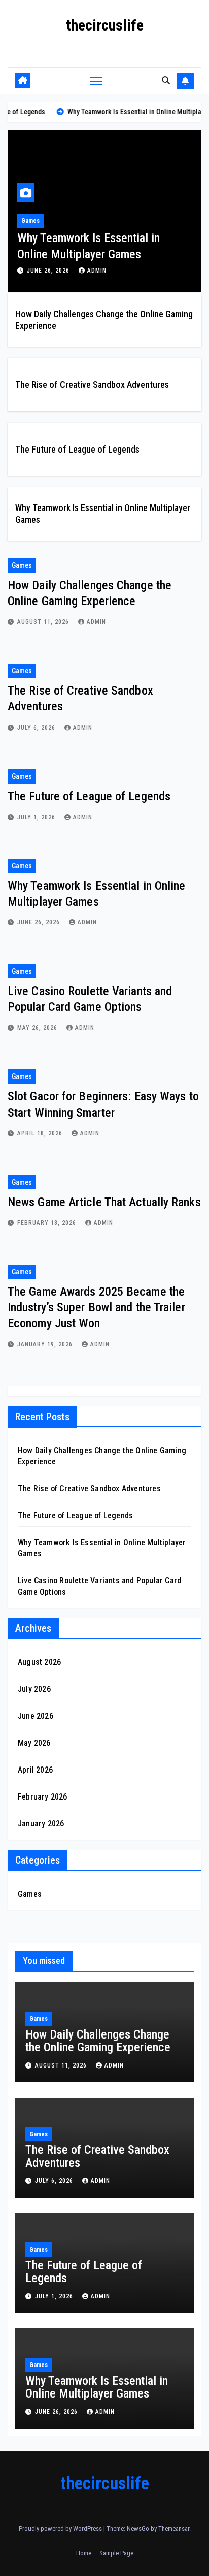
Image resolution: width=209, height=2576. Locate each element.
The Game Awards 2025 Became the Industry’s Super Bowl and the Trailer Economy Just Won (96, 1307)
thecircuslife (105, 25)
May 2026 (34, 1743)
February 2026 (43, 1797)
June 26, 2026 (49, 271)
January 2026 (41, 1824)
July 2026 (34, 1689)
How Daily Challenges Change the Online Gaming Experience (98, 2041)
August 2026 (39, 1662)
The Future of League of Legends (77, 449)
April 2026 (35, 1770)
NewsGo (138, 2528)
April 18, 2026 (41, 1133)
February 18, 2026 (48, 1223)
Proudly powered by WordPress (61, 2528)
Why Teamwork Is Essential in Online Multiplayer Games (97, 2387)
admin (97, 271)
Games (30, 221)
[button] (166, 81)
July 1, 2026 (37, 817)
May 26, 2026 (38, 1028)
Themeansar (174, 2528)
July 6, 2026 (37, 728)
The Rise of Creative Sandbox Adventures (92, 385)
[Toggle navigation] (96, 81)
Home (84, 2553)
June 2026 (36, 1716)
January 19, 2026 (46, 1344)
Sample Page (116, 2553)
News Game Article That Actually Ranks (104, 1202)
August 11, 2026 (44, 622)
